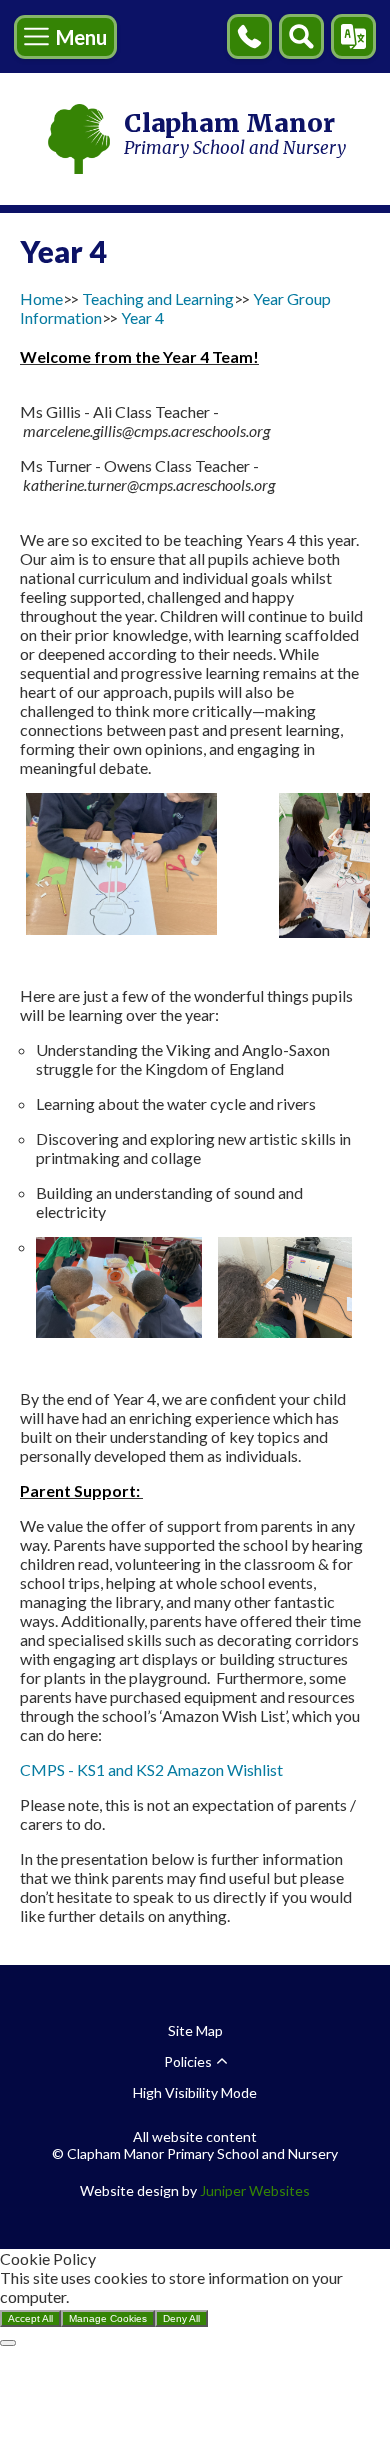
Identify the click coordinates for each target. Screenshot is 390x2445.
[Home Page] (79, 139)
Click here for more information (180, 2296)
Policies (188, 2061)
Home (41, 298)
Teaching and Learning (158, 298)
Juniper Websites (255, 2190)
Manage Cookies (108, 2318)
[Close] (8, 2343)
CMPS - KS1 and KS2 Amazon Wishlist (153, 1769)
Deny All (181, 2318)
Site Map (195, 2030)
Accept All (30, 2318)
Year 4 (142, 317)
